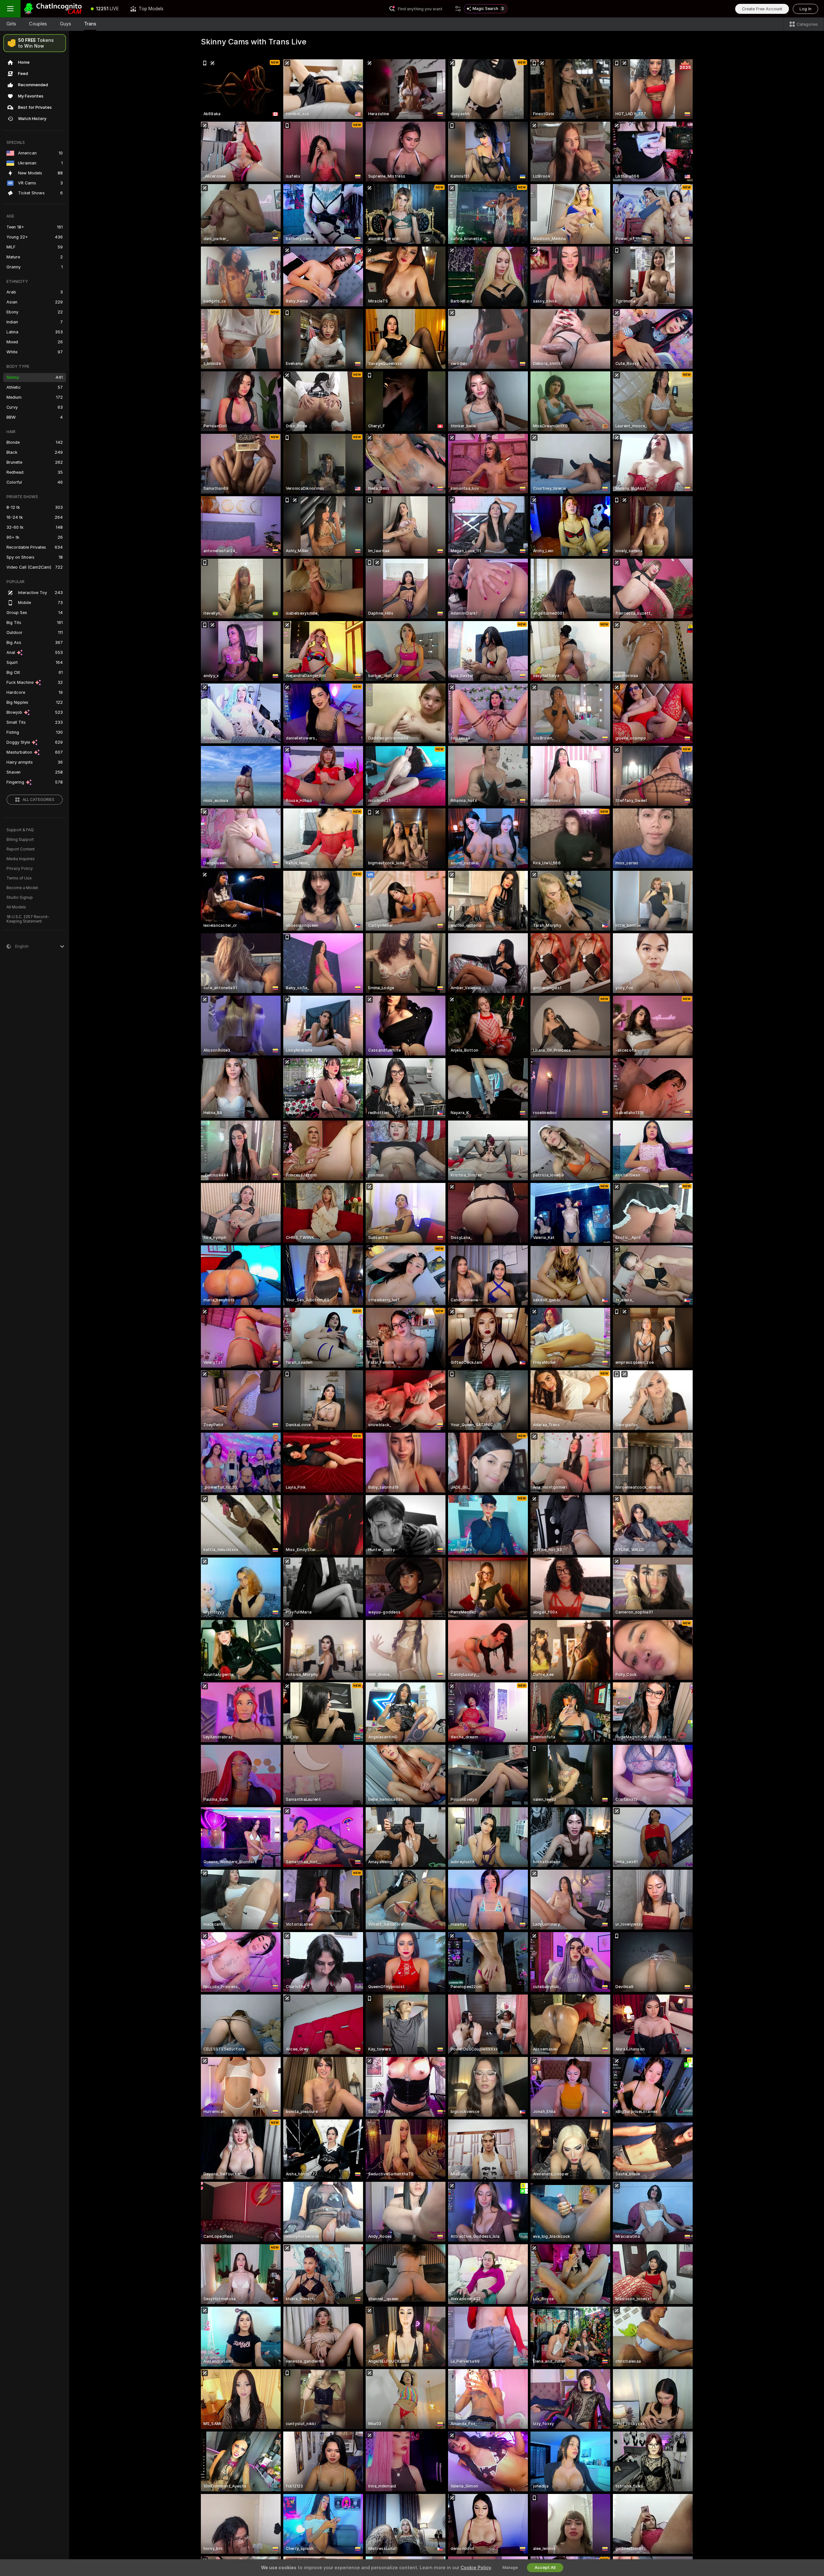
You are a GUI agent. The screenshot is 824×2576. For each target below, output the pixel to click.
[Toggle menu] (10, 9)
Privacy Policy (20, 869)
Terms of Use (19, 878)
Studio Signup (20, 897)
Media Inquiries (21, 859)
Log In (805, 9)
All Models (16, 907)
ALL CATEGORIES (38, 800)
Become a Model (22, 888)
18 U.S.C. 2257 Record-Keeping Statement (28, 919)
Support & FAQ (20, 830)
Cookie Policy (476, 2568)
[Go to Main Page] (53, 9)
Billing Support (20, 840)
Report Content (21, 849)
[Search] (458, 9)
